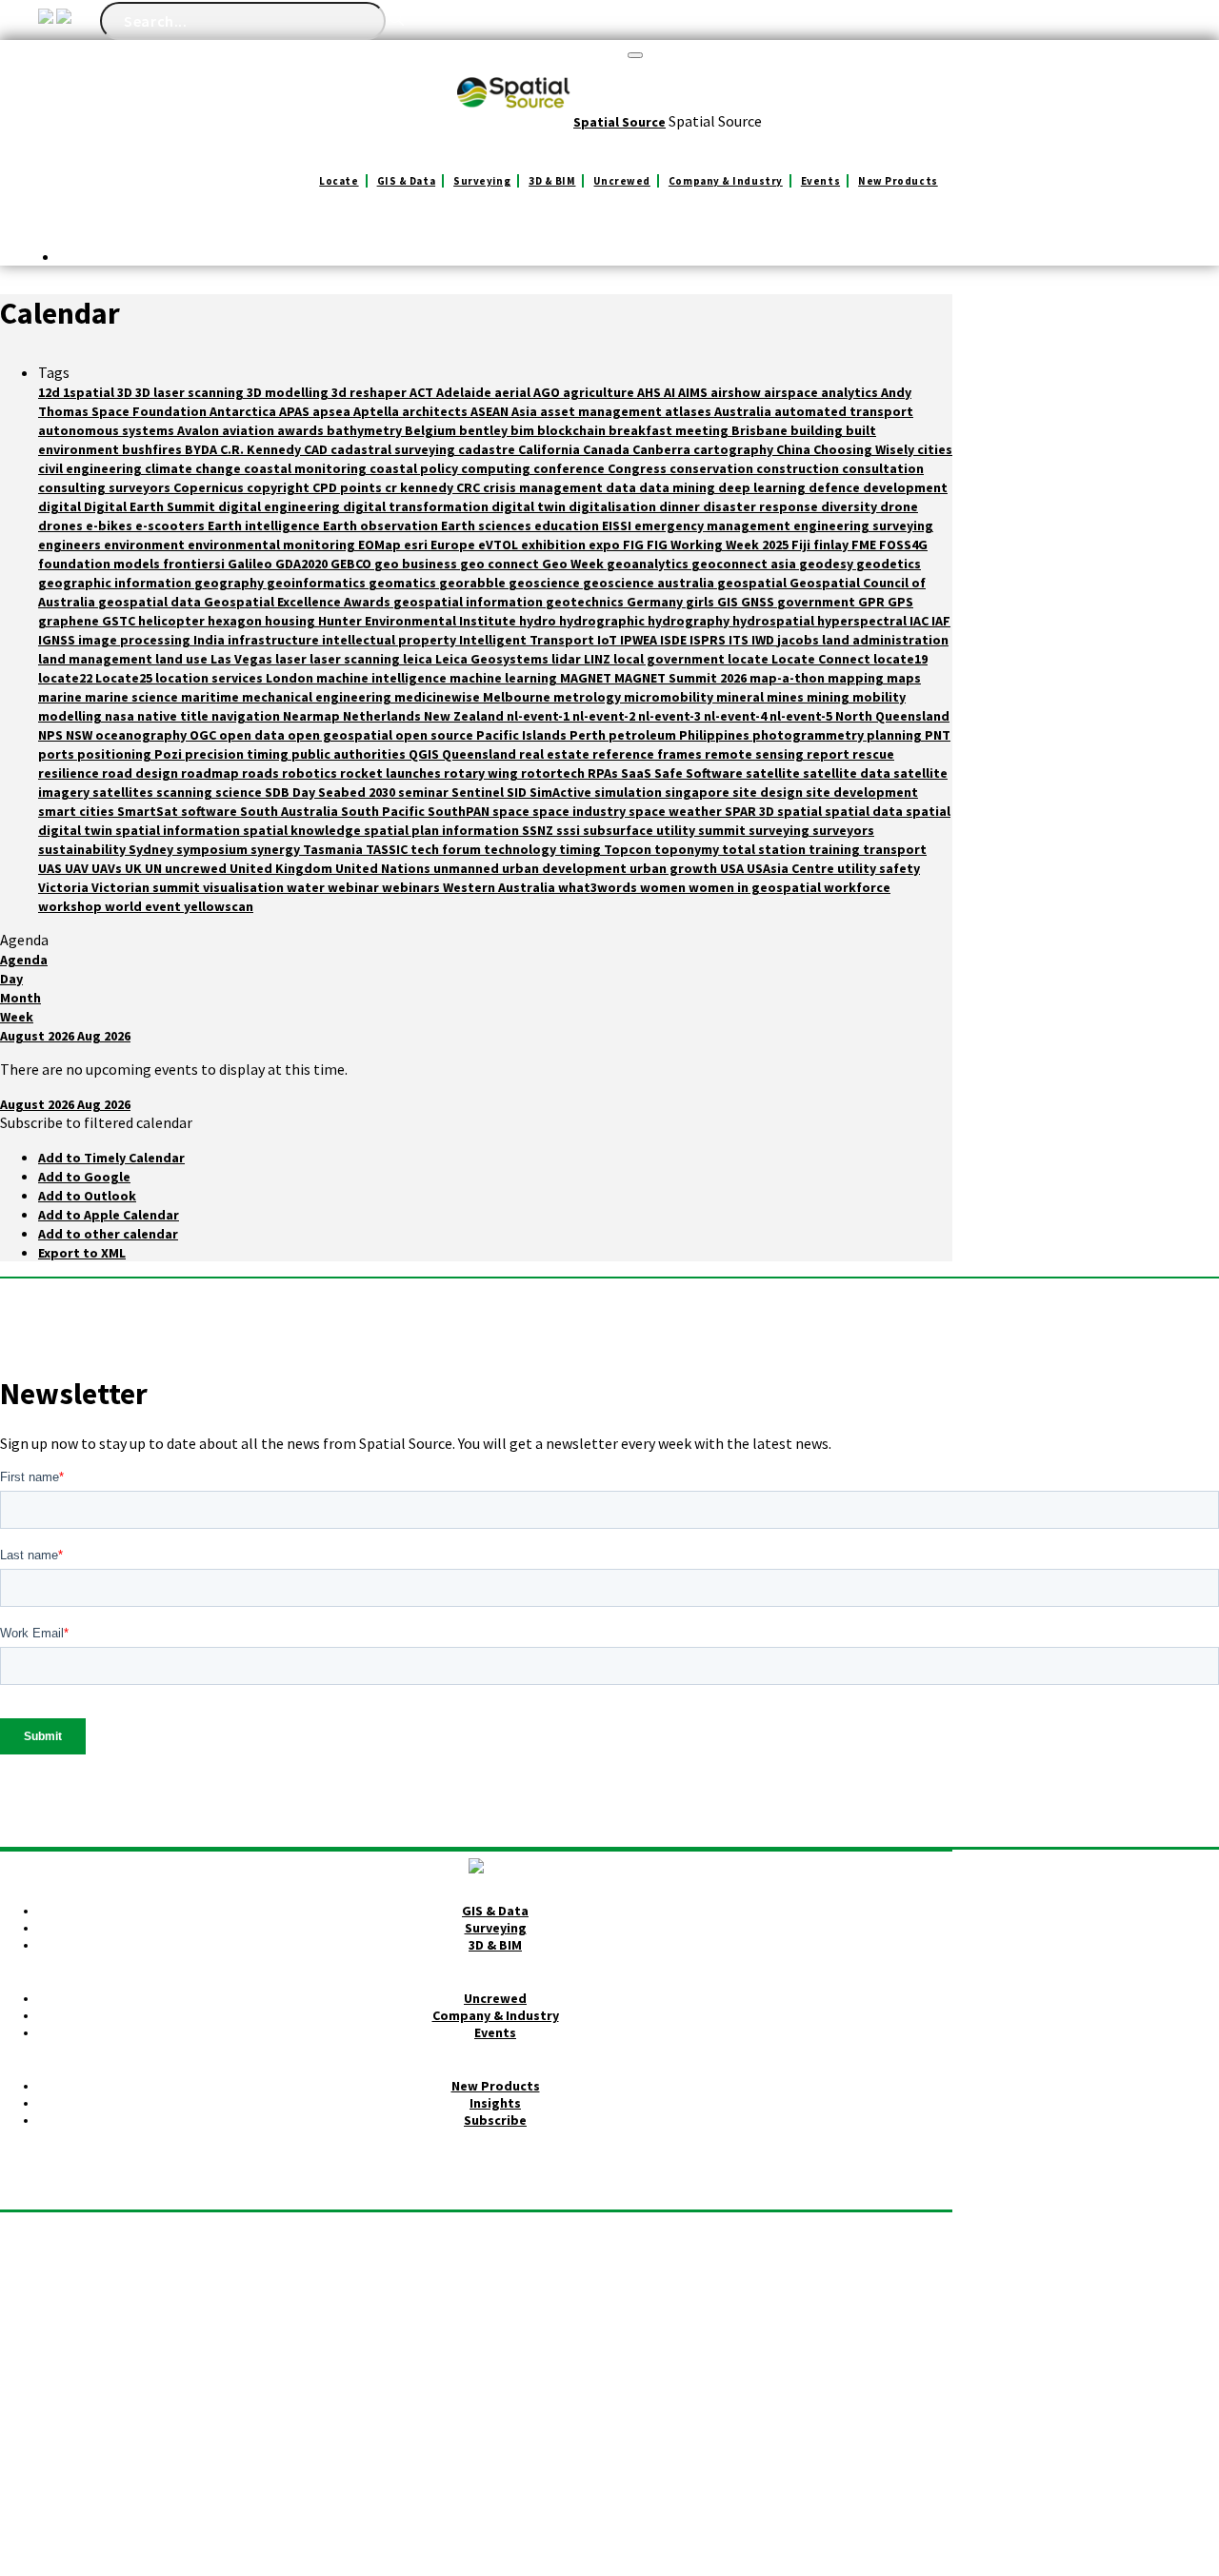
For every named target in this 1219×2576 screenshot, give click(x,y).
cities (935, 449)
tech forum (447, 849)
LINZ (599, 659)
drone (899, 506)
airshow (737, 392)
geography (230, 583)
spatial (801, 811)
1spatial (90, 392)
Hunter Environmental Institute (419, 621)
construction (799, 468)
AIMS (694, 392)
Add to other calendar (108, 1234)
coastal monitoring (307, 468)
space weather (677, 811)
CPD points (349, 487)
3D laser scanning (191, 392)
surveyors (843, 830)
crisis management (544, 487)
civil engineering (91, 468)
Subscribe (495, 2120)
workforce (857, 887)
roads (262, 773)
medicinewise (439, 697)
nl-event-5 (802, 716)
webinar (355, 887)
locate (749, 659)
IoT (609, 640)
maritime (211, 697)
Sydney (152, 849)
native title (174, 716)
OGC (204, 735)
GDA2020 (303, 564)
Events (820, 181)
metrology (589, 697)
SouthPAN (460, 811)
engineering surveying (863, 525)
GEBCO (352, 564)
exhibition (555, 545)
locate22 (67, 678)
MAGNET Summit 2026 (682, 678)
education (568, 525)
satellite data (848, 773)
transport (895, 849)
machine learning (505, 678)
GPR (873, 602)
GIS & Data (407, 181)
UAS (51, 868)
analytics (851, 392)
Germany (656, 602)
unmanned (468, 868)
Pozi (170, 754)
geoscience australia (650, 583)
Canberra (663, 449)
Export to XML (82, 1253)
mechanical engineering (318, 697)
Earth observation (382, 525)
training (836, 849)
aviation (250, 430)
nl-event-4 (737, 716)
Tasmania (334, 849)
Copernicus (210, 487)
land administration (885, 640)
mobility (879, 697)
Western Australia (500, 887)
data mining (679, 487)
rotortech (554, 773)
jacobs (799, 640)
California (550, 449)
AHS (650, 392)
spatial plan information (443, 830)
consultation (883, 468)
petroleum (644, 735)
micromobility (670, 697)
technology (521, 849)
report (829, 754)
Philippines (716, 735)
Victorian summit (147, 887)
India (210, 640)
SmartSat (149, 811)
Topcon (629, 849)
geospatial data (151, 602)
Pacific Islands (523, 735)
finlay (832, 545)
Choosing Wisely (865, 449)
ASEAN (491, 411)
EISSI (618, 525)
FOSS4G (903, 545)
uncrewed (197, 868)
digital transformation (417, 506)
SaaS (638, 773)
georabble (474, 583)
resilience (70, 773)
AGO (548, 392)
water (307, 887)
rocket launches (392, 773)
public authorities (350, 754)
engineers (71, 545)
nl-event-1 (540, 716)
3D (126, 392)
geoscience (546, 583)
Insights (495, 2103)
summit (723, 830)
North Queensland (892, 716)
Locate (339, 181)
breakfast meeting (670, 430)
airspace (792, 392)
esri (417, 545)
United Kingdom (282, 868)
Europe (454, 545)
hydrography (690, 621)
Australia (744, 411)
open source (436, 735)
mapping (857, 678)
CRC (470, 487)
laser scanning (356, 659)
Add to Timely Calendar (111, 1158)
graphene (70, 621)
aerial (514, 392)
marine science (133, 697)
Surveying (482, 181)
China (795, 449)
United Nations (384, 868)
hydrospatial (775, 621)
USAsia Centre (792, 868)
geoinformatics (318, 583)
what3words (599, 887)
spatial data (865, 811)
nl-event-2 (605, 716)
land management (97, 659)
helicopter (173, 621)
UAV (78, 868)
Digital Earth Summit (151, 506)
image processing (136, 640)
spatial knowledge (303, 830)
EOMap (381, 545)
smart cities (78, 811)
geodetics (889, 564)
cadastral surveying (394, 449)
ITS (740, 640)
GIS (729, 602)
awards (302, 430)
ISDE (675, 640)
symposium (213, 849)
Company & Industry (726, 181)
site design (769, 792)
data (622, 487)
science (240, 792)
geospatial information (470, 602)
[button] (96, 1122)
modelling (71, 716)
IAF (941, 621)
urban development (566, 868)
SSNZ (539, 830)
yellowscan (219, 906)
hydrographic (603, 621)
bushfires (153, 449)
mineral (741, 697)
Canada (608, 449)
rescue (873, 754)
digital (61, 506)
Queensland (480, 754)
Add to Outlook (87, 1196)
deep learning (763, 487)
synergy (277, 849)
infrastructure (275, 640)
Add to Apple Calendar (109, 1215)
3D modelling (289, 392)
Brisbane (761, 430)
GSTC (120, 621)
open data (253, 735)
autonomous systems (108, 430)
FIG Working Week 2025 (719, 545)
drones (62, 525)
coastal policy (415, 468)
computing (497, 468)
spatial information (179, 830)
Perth (589, 735)
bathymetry (366, 430)
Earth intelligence (265, 525)
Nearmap (313, 716)
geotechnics (586, 602)
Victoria (65, 887)
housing (291, 621)
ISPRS (709, 640)
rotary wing (482, 773)
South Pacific (384, 811)
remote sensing (756, 754)
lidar (568, 659)
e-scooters (171, 525)
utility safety (879, 868)
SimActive (562, 792)
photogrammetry (809, 735)
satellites (124, 792)
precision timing (238, 754)
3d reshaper (370, 392)
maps (904, 678)
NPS (52, 735)
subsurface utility (640, 830)
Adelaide (465, 392)
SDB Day (291, 792)
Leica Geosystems (493, 659)
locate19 (900, 659)
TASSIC (388, 849)
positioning (116, 754)
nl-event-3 (671, 716)
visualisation (245, 887)
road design (141, 773)
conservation (713, 468)
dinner (681, 506)
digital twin (530, 506)
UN (155, 868)
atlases (689, 411)
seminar (425, 792)
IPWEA (640, 640)
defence (836, 487)
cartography (735, 449)
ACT (423, 392)
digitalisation (614, 506)
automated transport (844, 411)
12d (50, 392)
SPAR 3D (751, 811)
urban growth (675, 868)
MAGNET (587, 678)
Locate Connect (822, 659)
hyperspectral (863, 621)
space (512, 811)
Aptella (378, 411)
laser (292, 659)
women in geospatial (756, 887)
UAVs (108, 868)
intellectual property (390, 640)
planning (896, 735)
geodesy (828, 564)
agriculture (600, 392)
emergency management (714, 525)
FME (865, 545)
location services (210, 678)
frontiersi (195, 564)
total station (765, 849)
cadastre (488, 449)
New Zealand (465, 716)
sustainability (83, 849)
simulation (629, 792)
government (818, 602)
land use (183, 659)
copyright (280, 487)
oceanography (142, 735)
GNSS (759, 602)
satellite (774, 773)
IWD (764, 640)
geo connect (501, 564)
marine (61, 697)
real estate (556, 754)
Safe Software (700, 773)
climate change (194, 468)
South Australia (290, 811)
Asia (526, 411)
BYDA (202, 449)
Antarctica (244, 411)
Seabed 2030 (358, 792)
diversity (850, 506)
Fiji (802, 545)
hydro (539, 621)
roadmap (211, 773)
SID (518, 792)
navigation (247, 716)
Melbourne (518, 697)
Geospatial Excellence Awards (299, 602)
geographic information (116, 583)
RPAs (604, 773)
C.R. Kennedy (262, 449)
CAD (317, 449)
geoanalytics (649, 564)
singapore (699, 792)
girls (701, 602)
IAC (920, 621)
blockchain (573, 430)
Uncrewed (621, 181)
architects (436, 411)
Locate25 (125, 678)
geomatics (404, 583)
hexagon (236, 621)
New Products (898, 181)
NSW (80, 735)
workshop (71, 906)
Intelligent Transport (528, 640)
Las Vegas (243, 659)
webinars (412, 887)
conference (570, 468)
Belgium (432, 430)
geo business (417, 564)
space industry (580, 811)
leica (419, 659)
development (905, 487)
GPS (900, 602)
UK (135, 868)
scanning (186, 792)
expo (606, 545)
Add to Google (84, 1177)
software (210, 811)
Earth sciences (488, 525)
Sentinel (479, 792)
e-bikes (110, 525)
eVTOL (500, 545)
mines (787, 697)
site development (862, 792)
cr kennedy (420, 487)
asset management (602, 411)
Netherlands (383, 716)
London (291, 678)
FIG (635, 545)
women (664, 887)
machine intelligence (383, 678)
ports (58, 754)
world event (144, 906)
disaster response (762, 506)
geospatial (753, 583)
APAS (296, 411)
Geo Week (574, 564)
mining (829, 697)
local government (670, 659)
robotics (311, 773)
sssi (570, 830)
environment (146, 545)
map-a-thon (789, 678)
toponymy (688, 849)
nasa (121, 716)
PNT (938, 735)
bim (524, 430)
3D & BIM (552, 181)
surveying (780, 830)
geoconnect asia (745, 564)
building (818, 430)
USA (733, 868)
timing (581, 849)
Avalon (200, 430)
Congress (639, 468)
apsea (333, 411)
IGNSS (58, 640)
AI (671, 392)
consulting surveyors (106, 487)
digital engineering (280, 506)
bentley (485, 430)
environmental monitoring (273, 545)
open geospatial (341, 735)
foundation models (100, 564)
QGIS (425, 754)
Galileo (251, 564)
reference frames (649, 754)
